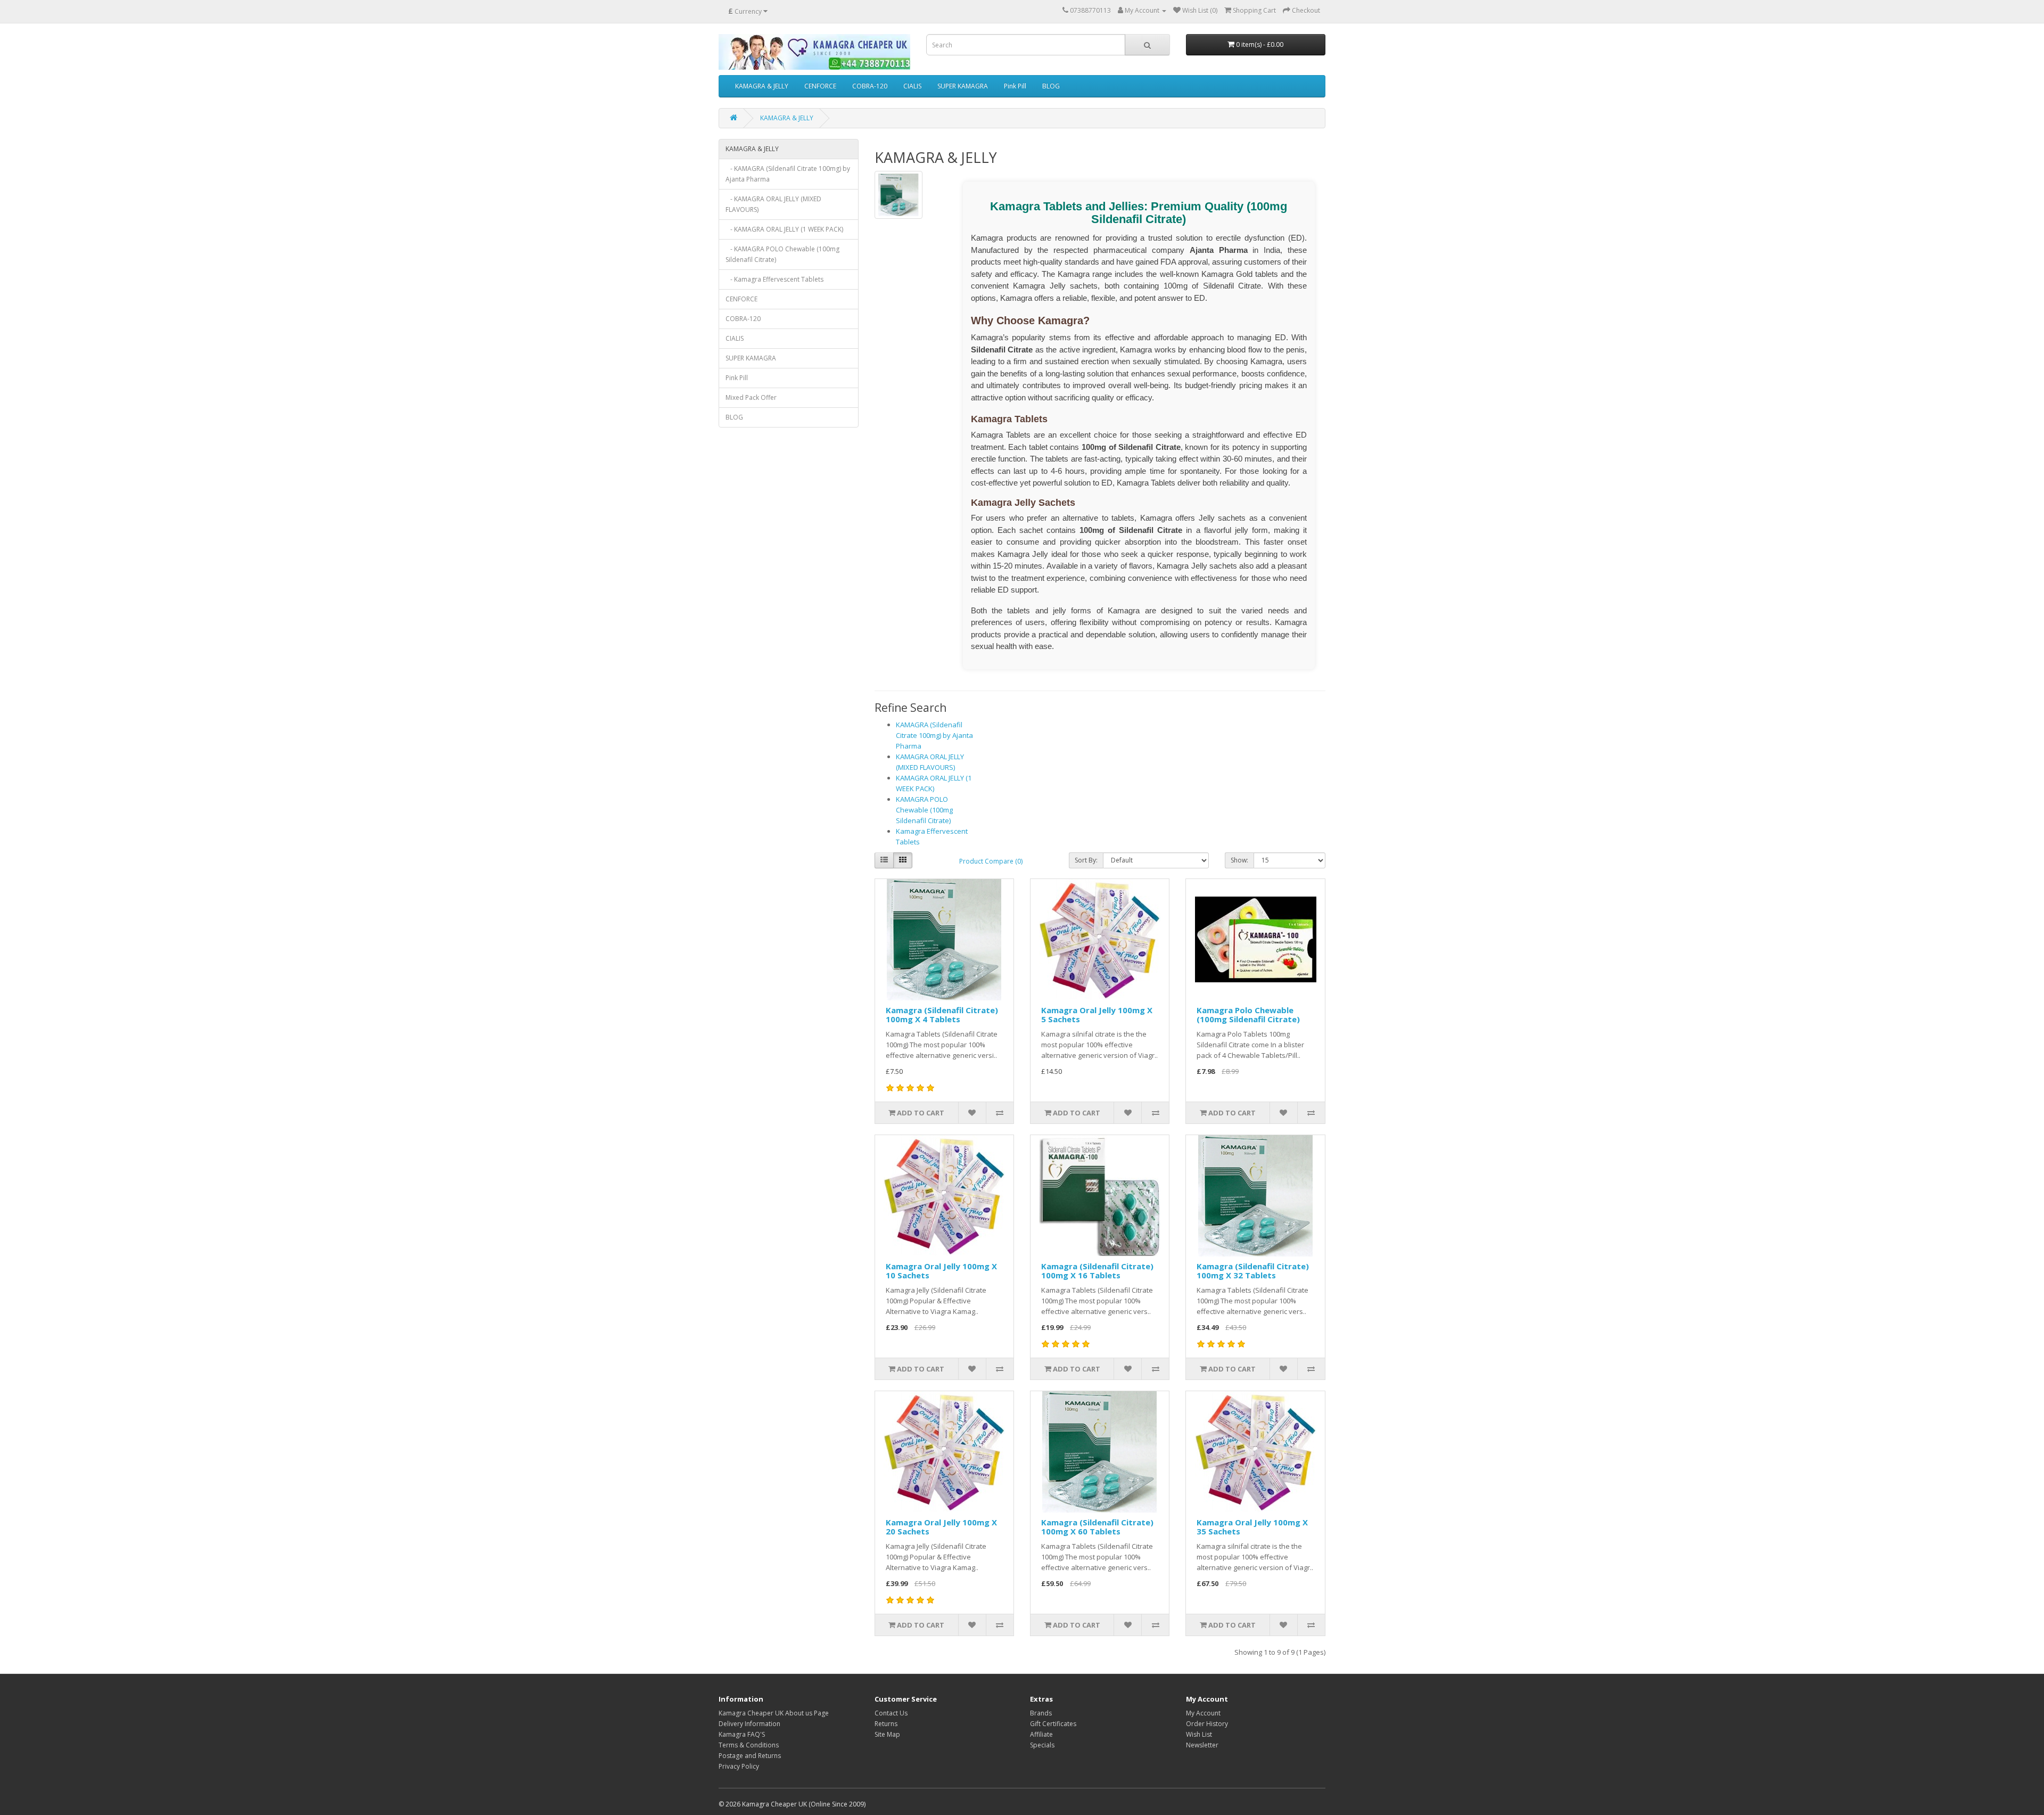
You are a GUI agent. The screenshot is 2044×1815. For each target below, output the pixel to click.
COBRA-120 (870, 86)
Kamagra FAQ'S (742, 1734)
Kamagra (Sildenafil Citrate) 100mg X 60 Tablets (1097, 1527)
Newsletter (1202, 1745)
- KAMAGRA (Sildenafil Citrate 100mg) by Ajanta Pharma (788, 174)
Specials (1042, 1745)
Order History (1207, 1724)
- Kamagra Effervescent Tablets (774, 279)
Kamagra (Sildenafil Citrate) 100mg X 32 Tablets (1253, 1271)
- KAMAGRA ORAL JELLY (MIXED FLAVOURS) (773, 204)
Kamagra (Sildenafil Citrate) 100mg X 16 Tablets (1097, 1271)
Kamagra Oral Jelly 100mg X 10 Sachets (941, 1271)
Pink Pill (1015, 86)
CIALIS (912, 86)
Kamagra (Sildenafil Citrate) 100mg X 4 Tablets (942, 1015)
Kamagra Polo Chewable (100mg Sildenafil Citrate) (1248, 1015)
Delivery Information (749, 1724)
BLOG (1051, 86)
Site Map (887, 1734)
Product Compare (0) (991, 861)
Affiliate (1041, 1734)
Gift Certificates (1053, 1724)
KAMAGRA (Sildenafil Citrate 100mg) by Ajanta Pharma (934, 735)
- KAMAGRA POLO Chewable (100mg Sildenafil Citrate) (782, 254)
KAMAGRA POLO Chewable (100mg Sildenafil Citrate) (924, 810)
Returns (886, 1724)
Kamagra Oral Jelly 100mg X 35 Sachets (1252, 1527)
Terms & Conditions (749, 1745)
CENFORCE (820, 86)
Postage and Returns (750, 1756)
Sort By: (1086, 860)
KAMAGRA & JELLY (762, 86)
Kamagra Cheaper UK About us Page (774, 1713)
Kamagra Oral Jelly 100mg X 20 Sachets (941, 1527)
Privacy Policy (739, 1766)
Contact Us (891, 1713)
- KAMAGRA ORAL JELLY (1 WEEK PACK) (784, 229)
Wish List (1199, 1734)
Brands (1041, 1713)
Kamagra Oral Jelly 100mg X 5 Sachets (1097, 1015)
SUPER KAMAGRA (963, 86)
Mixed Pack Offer (751, 397)
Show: (1239, 860)
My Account (1203, 1713)
